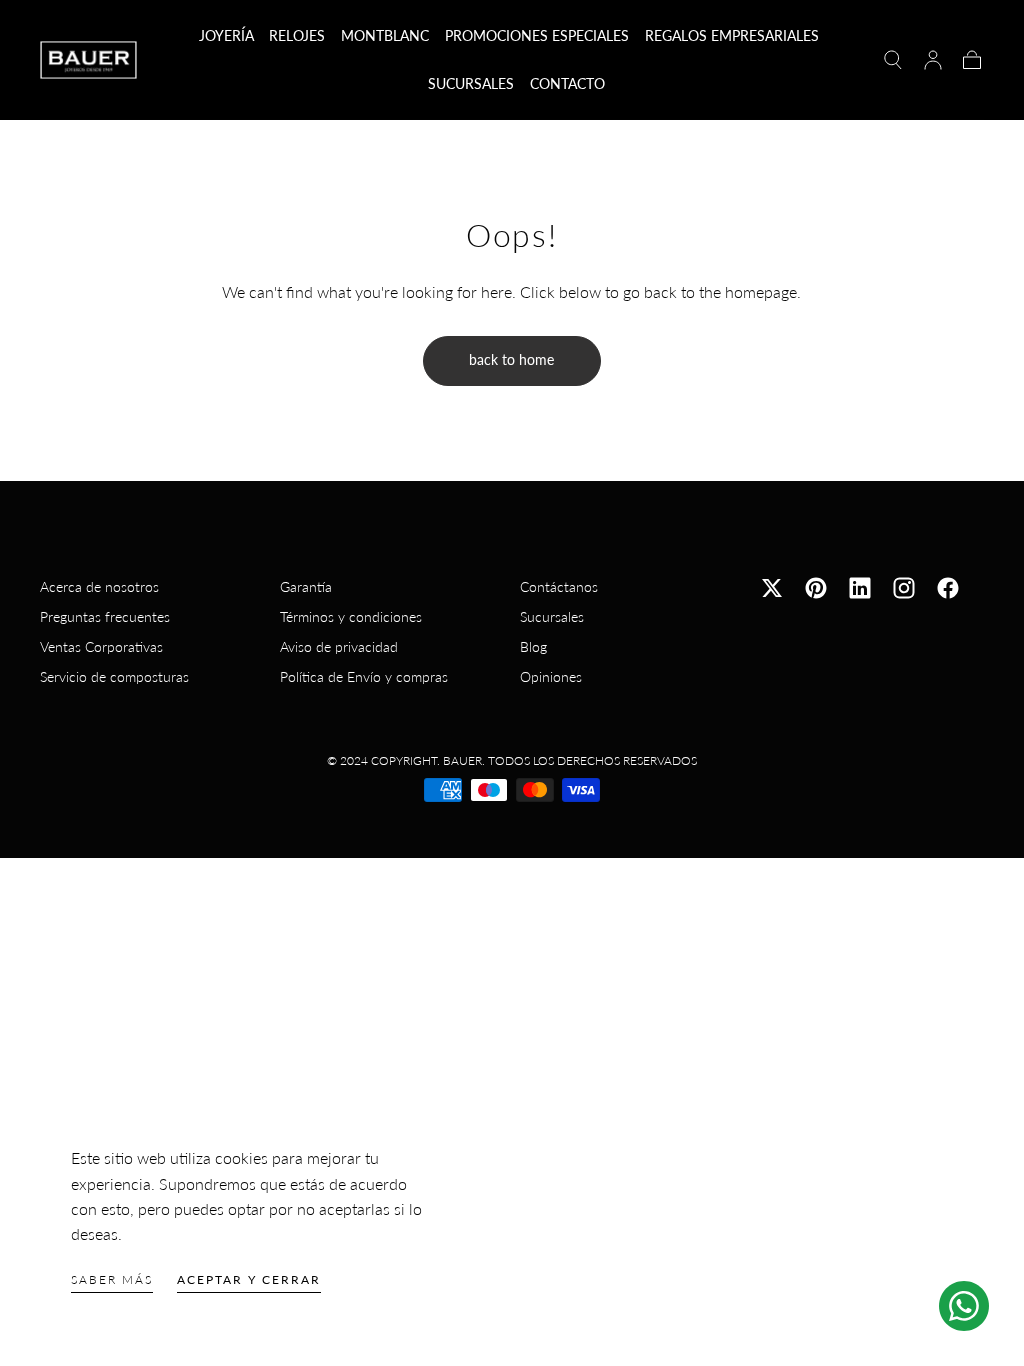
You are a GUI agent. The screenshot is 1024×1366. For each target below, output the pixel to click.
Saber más (112, 1279)
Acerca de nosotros (99, 586)
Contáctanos (559, 586)
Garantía (306, 586)
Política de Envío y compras (364, 676)
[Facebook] (948, 588)
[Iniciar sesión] (933, 60)
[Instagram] (904, 588)
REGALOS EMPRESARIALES (732, 36)
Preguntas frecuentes (105, 616)
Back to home (511, 359)
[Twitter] (772, 588)
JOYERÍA (226, 36)
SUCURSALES (471, 84)
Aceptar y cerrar (249, 1279)
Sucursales (552, 616)
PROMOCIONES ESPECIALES (537, 36)
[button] (893, 60)
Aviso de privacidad (339, 646)
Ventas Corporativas (101, 646)
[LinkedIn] (860, 588)
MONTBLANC (385, 36)
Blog (533, 646)
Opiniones (551, 676)
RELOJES (297, 36)
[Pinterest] (816, 588)
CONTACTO (567, 84)
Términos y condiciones (351, 616)
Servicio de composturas (114, 676)
